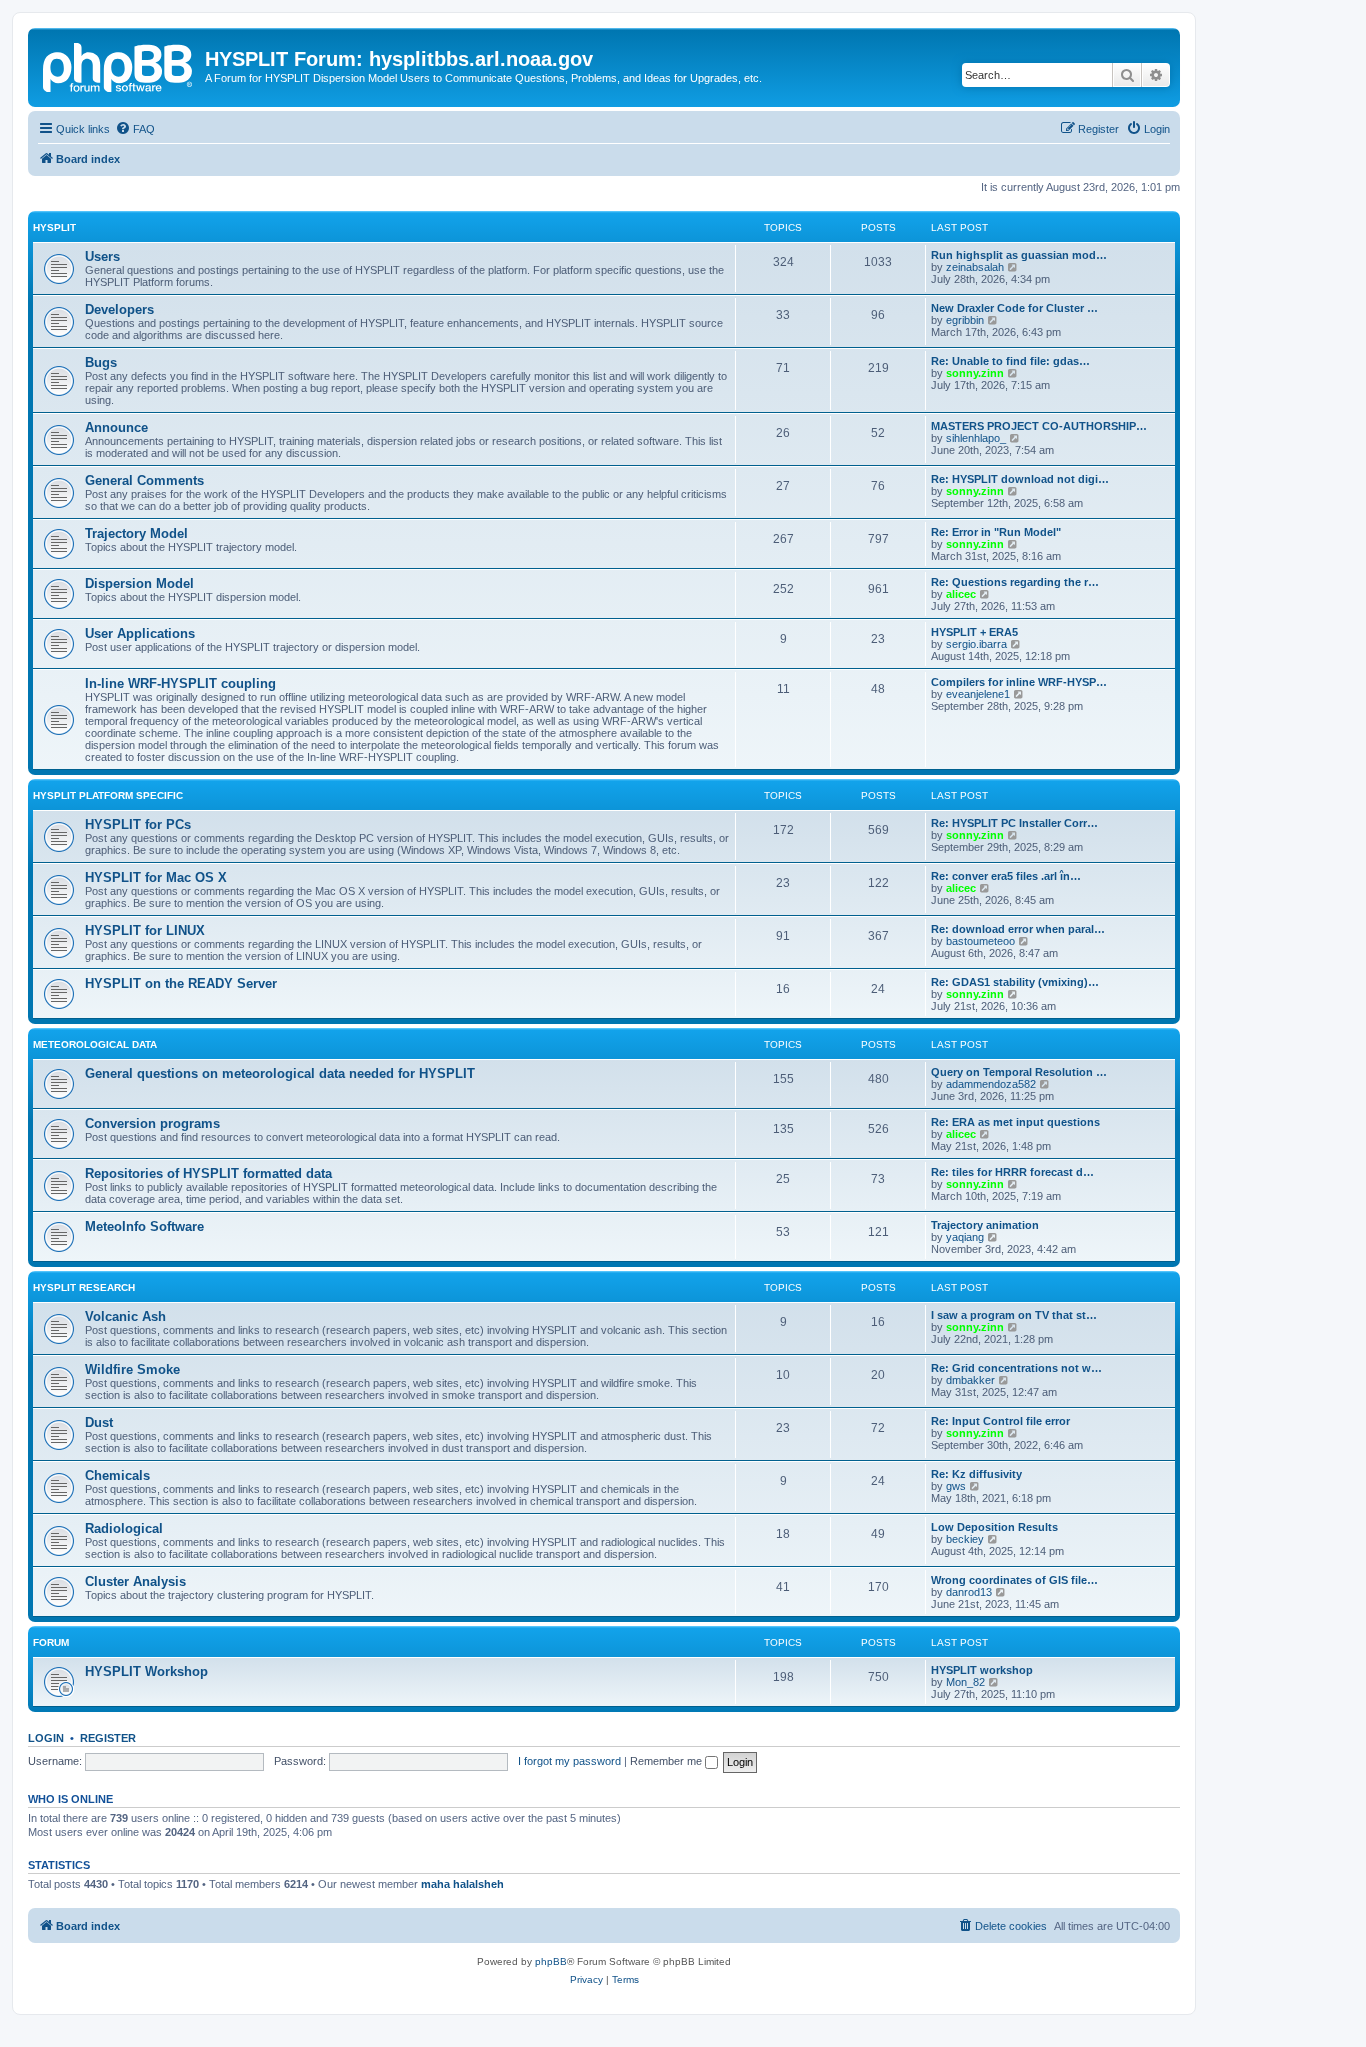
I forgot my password (569, 1761)
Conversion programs (152, 1123)
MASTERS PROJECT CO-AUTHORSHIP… (1039, 426)
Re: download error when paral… (1018, 929)
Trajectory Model (136, 533)
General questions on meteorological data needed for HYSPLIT (280, 1073)
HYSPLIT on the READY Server (181, 983)
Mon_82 (965, 1682)
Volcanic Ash (125, 1316)
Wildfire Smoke (132, 1369)
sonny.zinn (975, 373)
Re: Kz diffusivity (976, 1474)
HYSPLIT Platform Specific (108, 795)
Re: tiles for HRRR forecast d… (1012, 1172)
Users (102, 256)
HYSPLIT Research (84, 1287)
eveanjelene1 (978, 694)
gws (956, 1486)
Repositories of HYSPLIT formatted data (208, 1173)
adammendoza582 (991, 1084)
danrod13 (969, 1592)
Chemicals (117, 1475)
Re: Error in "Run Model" (996, 532)
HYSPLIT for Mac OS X (156, 877)
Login (46, 1738)
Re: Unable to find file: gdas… (1010, 361)
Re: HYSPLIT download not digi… (1020, 479)
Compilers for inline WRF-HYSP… (1019, 682)
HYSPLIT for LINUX (145, 930)
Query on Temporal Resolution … (1019, 1072)
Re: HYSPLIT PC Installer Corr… (1014, 823)
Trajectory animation (985, 1225)
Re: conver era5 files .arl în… (1006, 876)
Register (108, 1738)
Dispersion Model (139, 583)
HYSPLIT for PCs (138, 824)
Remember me (667, 1761)
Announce (116, 427)
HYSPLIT (54, 227)
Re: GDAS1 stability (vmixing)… (1015, 982)
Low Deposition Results (994, 1527)
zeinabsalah (975, 267)
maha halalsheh (462, 1884)
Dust (99, 1422)
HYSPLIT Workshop (146, 1671)
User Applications (140, 633)
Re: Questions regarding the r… (1015, 582)
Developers (119, 309)
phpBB (551, 1961)
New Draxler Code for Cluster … (1014, 308)
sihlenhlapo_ (976, 438)
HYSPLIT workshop (982, 1670)
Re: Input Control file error (1000, 1421)
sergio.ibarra (976, 644)
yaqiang (965, 1237)
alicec (961, 594)
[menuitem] (135, 129)
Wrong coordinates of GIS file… (1014, 1580)
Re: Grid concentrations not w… (1016, 1368)
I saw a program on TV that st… (1014, 1315)
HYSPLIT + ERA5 (974, 632)
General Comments (144, 480)
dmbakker (970, 1380)
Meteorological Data (95, 1044)
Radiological (124, 1528)
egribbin (965, 320)
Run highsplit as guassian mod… (1019, 255)
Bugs (101, 362)
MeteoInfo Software (144, 1226)
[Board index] (119, 65)
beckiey (965, 1539)
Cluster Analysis (135, 1581)
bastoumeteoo (980, 941)
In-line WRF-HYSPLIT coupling (180, 683)
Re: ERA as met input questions (1015, 1122)
